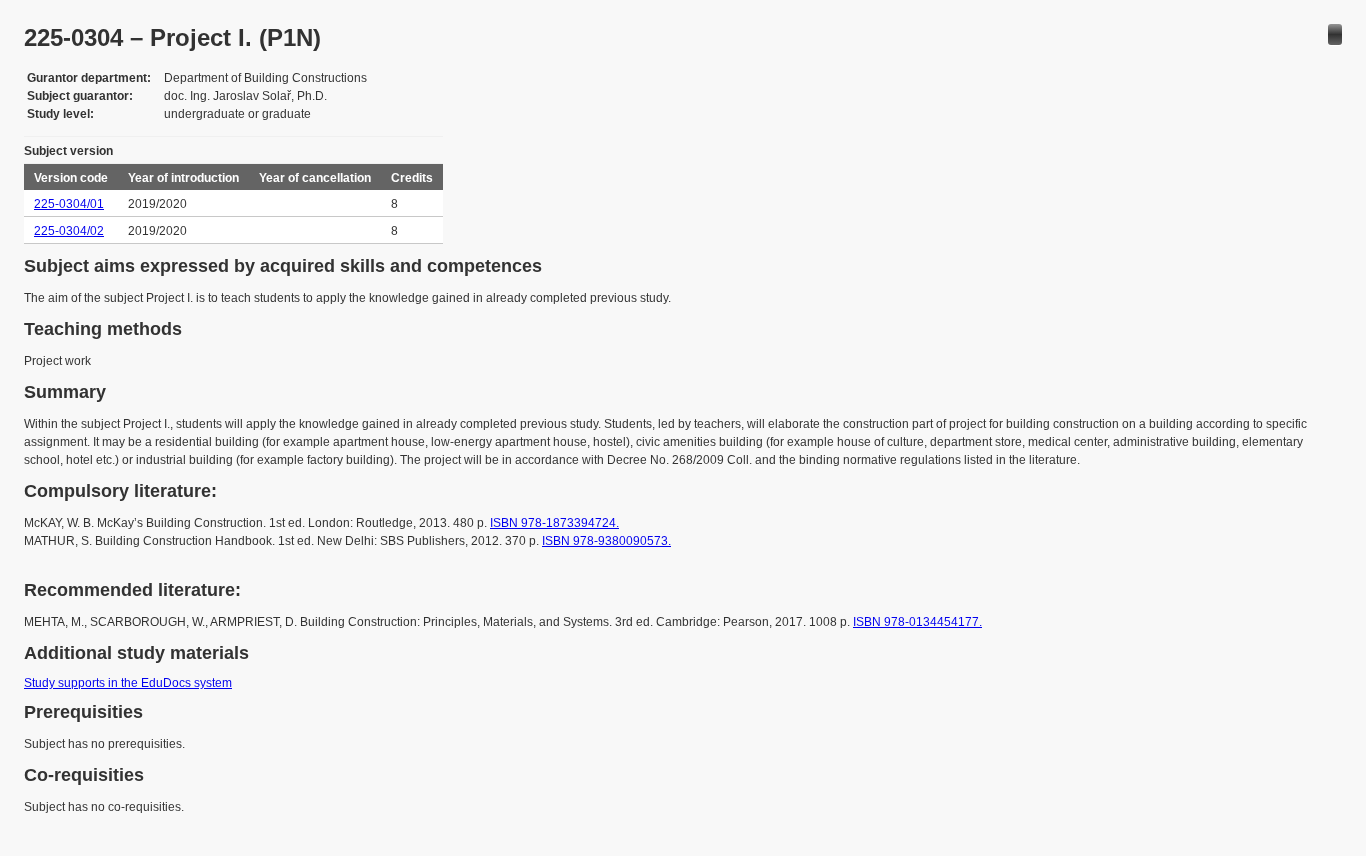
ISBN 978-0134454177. (917, 622)
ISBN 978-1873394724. (554, 523)
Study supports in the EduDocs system (128, 683)
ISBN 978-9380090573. (606, 541)
